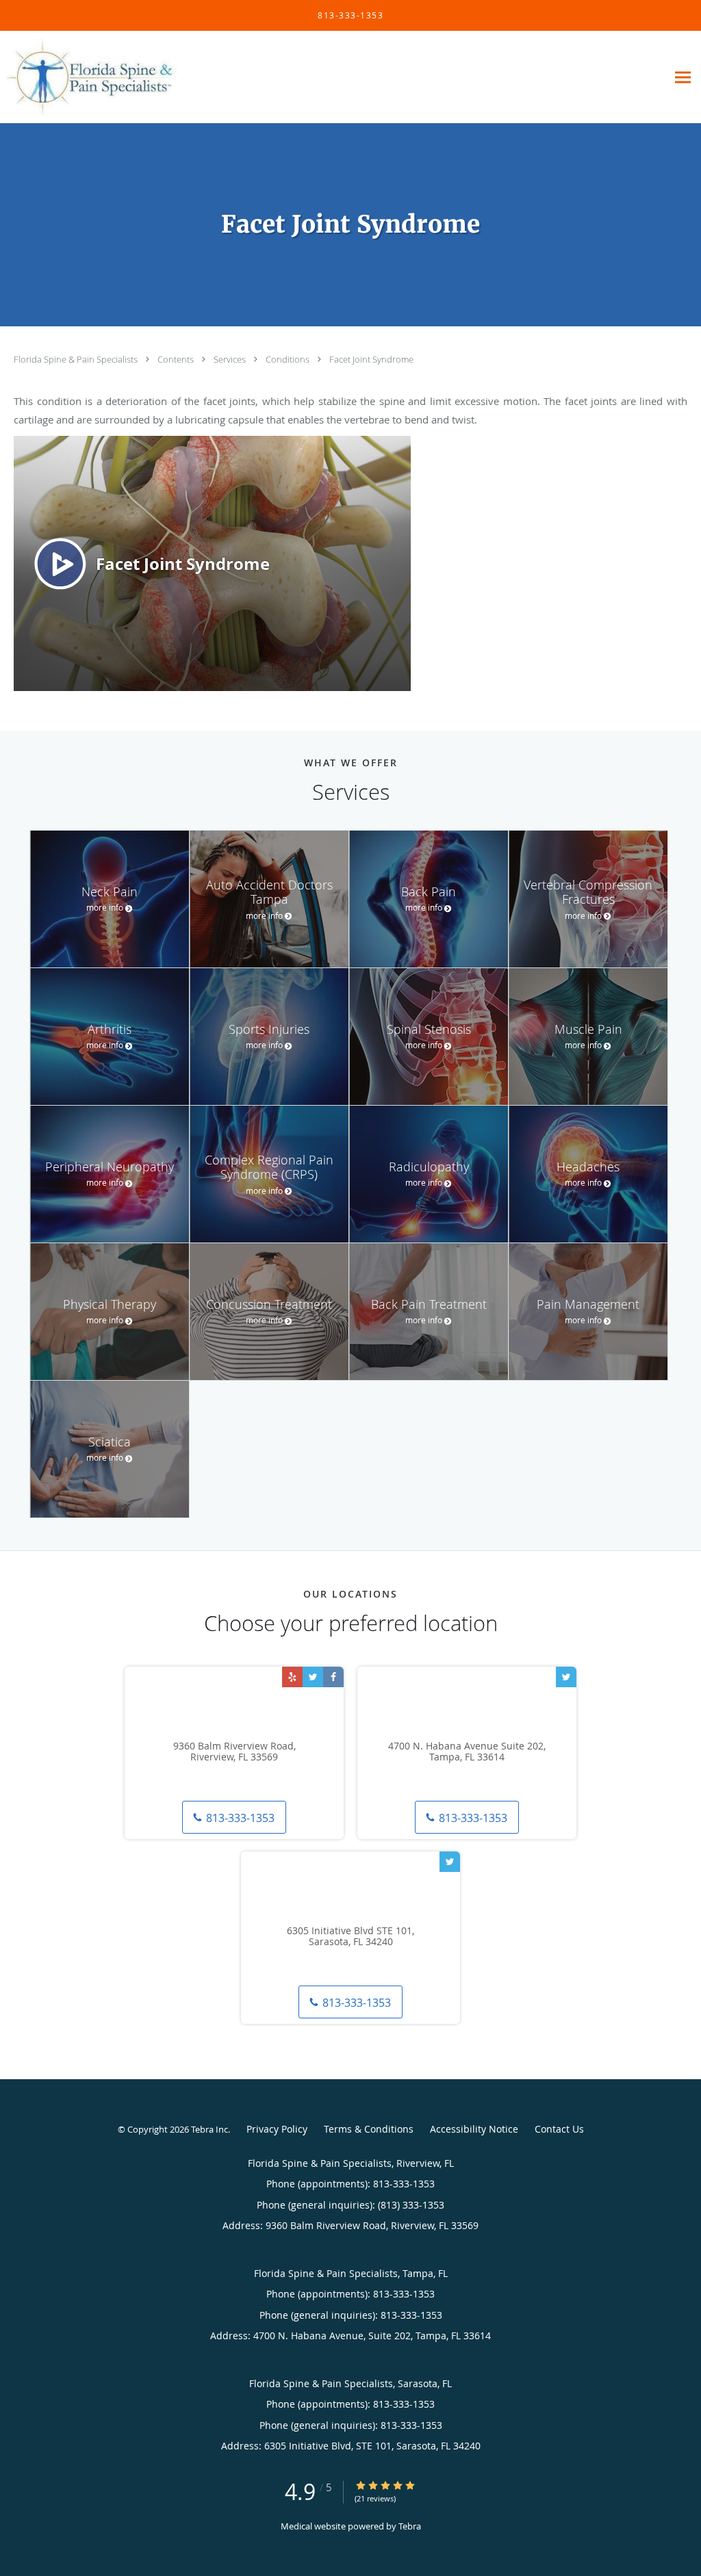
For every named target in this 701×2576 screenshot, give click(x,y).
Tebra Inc (209, 2129)
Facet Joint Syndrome (371, 359)
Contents (177, 359)
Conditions (289, 359)
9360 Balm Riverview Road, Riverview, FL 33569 (234, 1752)
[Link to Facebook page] (333, 1677)
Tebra (410, 2526)
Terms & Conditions (369, 2129)
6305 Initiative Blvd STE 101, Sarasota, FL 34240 (350, 1937)
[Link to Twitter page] (313, 1677)
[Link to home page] (89, 77)
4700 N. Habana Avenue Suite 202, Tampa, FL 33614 (467, 1752)
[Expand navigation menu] (683, 78)
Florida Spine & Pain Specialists (77, 359)
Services (231, 359)
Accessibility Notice (474, 2129)
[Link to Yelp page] (292, 1677)
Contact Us (559, 2129)
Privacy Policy (277, 2129)
